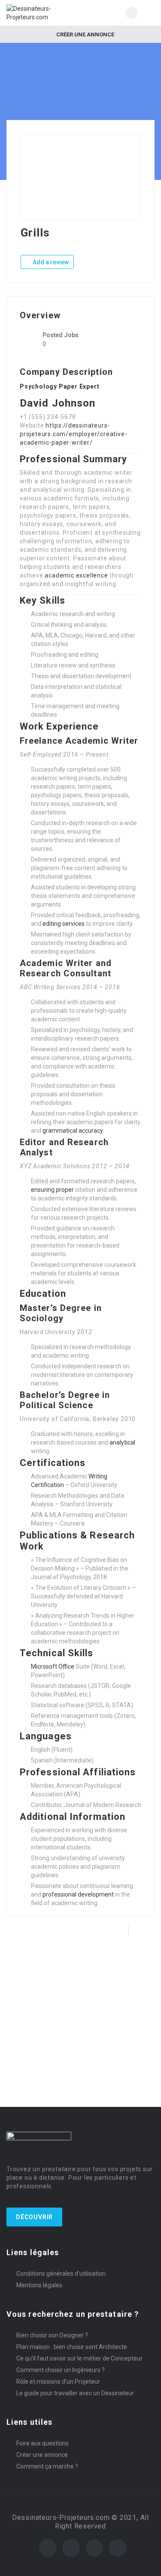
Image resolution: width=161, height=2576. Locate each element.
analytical (122, 1442)
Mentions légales (39, 2285)
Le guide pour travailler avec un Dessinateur (75, 2393)
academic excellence (76, 575)
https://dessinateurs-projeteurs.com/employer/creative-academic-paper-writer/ (73, 434)
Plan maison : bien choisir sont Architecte (72, 2347)
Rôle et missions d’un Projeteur (58, 2382)
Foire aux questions (43, 2443)
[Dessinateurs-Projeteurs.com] (44, 13)
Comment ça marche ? (47, 2466)
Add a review (50, 262)
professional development (78, 1894)
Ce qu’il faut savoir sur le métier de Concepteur (79, 2358)
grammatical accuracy (73, 1131)
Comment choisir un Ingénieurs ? (61, 2370)
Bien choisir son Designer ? (52, 2335)
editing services (64, 924)
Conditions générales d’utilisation (61, 2274)
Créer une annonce (85, 34)
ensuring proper (52, 1190)
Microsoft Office (53, 1666)
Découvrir (34, 2217)
